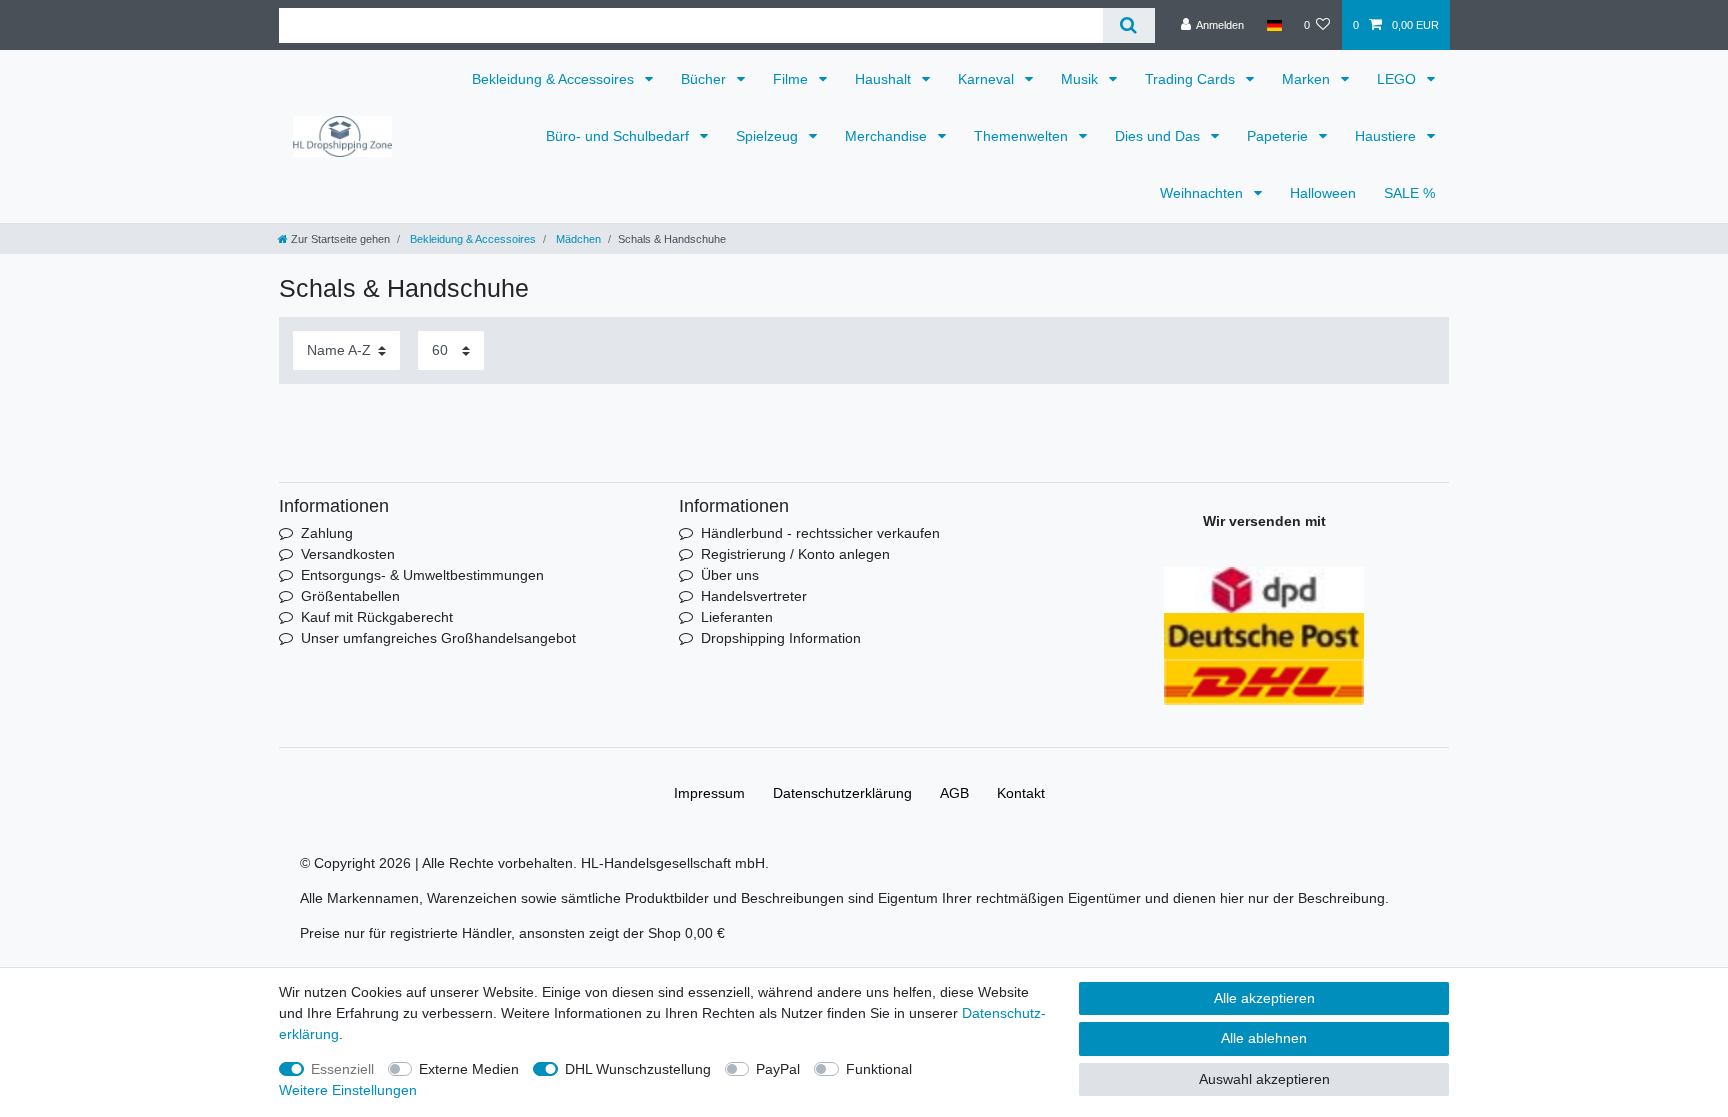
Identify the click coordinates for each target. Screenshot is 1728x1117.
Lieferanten (737, 617)
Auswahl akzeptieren (1264, 1079)
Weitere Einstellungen (348, 1090)
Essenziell (342, 1069)
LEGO (1398, 79)
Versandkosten (348, 554)
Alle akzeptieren (1264, 998)
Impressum (709, 793)
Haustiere (1387, 136)
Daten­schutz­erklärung (842, 793)
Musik (1081, 79)
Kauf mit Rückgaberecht (377, 617)
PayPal (778, 1069)
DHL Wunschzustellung (638, 1069)
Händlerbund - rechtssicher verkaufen (820, 533)
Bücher (705, 79)
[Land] (1273, 25)
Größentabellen (350, 596)
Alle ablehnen (1264, 1038)
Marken (1308, 79)
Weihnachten (1203, 193)
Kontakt (1021, 793)
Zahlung (327, 533)
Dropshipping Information (781, 638)
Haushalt (885, 79)
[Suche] (1128, 25)
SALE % (1409, 193)
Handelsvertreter (754, 596)
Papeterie (1279, 136)
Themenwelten (1023, 136)
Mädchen (577, 239)
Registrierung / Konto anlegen (795, 554)
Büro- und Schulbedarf (619, 136)
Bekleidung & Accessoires (555, 79)
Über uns (730, 575)
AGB (954, 793)
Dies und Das (1159, 136)
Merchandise (888, 136)
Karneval (988, 79)
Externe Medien (469, 1069)
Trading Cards (1192, 79)
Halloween (1323, 193)
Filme (792, 79)
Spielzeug (769, 136)
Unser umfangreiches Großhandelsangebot (438, 638)
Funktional (879, 1069)
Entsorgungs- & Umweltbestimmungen (422, 575)
